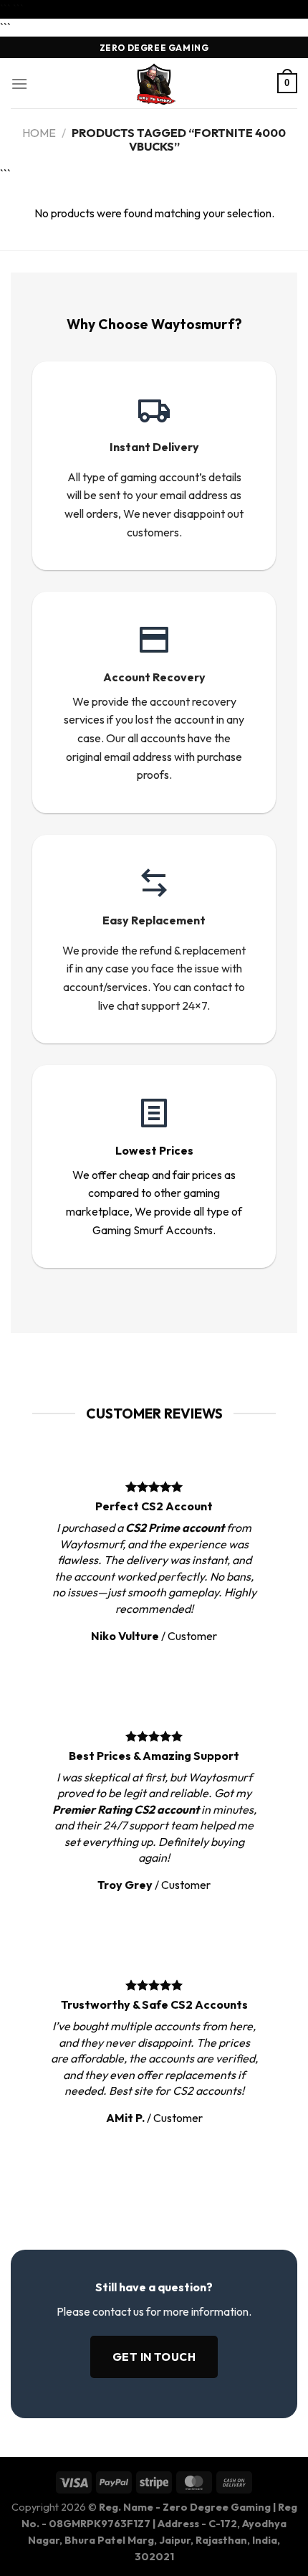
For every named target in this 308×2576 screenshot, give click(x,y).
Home (39, 133)
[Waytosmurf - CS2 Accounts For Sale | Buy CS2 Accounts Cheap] (154, 83)
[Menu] (19, 84)
